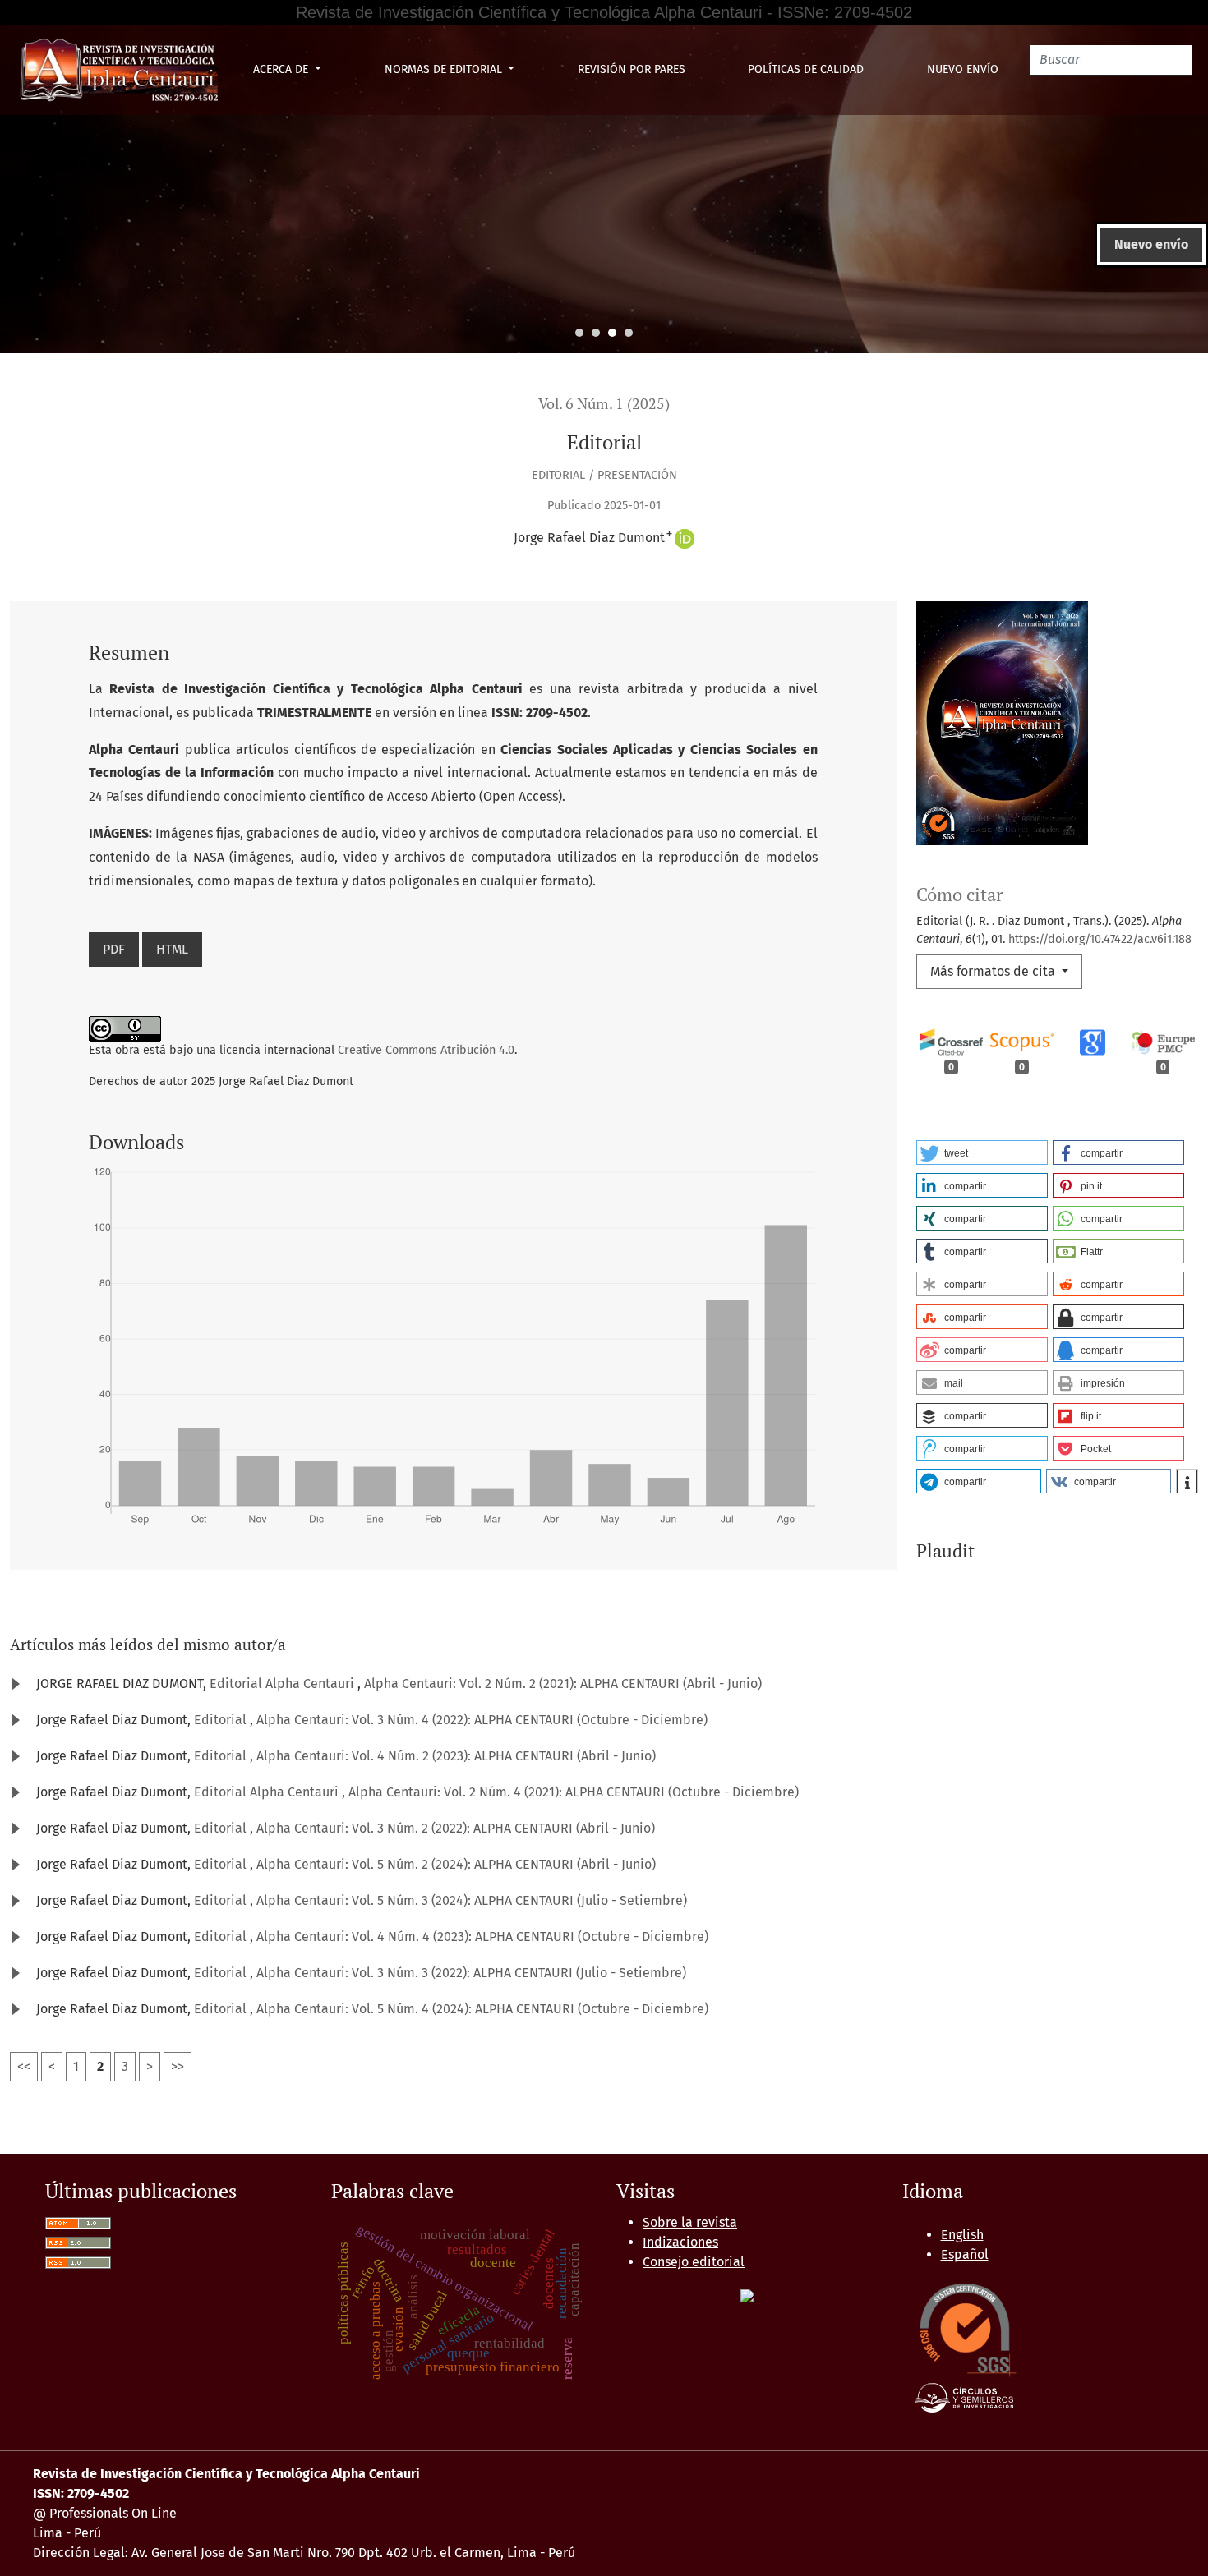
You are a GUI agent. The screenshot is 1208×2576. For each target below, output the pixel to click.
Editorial (222, 1720)
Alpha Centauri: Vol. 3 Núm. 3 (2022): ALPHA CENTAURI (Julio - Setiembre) (471, 1973)
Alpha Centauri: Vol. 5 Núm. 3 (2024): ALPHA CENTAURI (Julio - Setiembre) (472, 1900)
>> (178, 2066)
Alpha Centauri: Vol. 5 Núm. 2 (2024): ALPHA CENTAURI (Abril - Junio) (456, 1864)
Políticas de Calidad (806, 69)
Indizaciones (680, 2242)
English (962, 2235)
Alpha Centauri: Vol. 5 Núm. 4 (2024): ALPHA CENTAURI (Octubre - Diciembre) (482, 2009)
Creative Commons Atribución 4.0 (426, 1050)
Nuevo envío (963, 69)
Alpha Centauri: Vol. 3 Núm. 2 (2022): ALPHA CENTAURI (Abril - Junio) (456, 1828)
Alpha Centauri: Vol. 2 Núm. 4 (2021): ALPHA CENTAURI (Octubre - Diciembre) (574, 1792)
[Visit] (747, 2295)
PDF (114, 949)
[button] (982, 1152)
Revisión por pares (632, 69)
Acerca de (282, 69)
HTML (172, 949)
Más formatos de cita (994, 971)
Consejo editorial (694, 2262)
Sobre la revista (690, 2222)
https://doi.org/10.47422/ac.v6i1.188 (1100, 939)
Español (965, 2254)
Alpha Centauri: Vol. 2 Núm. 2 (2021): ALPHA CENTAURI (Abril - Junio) (563, 1684)
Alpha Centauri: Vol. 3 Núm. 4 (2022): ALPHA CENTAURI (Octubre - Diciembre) (482, 1720)
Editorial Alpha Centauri (284, 1684)
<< (24, 2066)
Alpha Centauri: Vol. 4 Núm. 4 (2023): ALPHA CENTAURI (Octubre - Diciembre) (482, 1937)
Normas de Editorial (445, 69)
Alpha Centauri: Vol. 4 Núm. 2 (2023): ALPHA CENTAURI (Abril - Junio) (456, 1756)
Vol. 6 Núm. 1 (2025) (604, 404)
